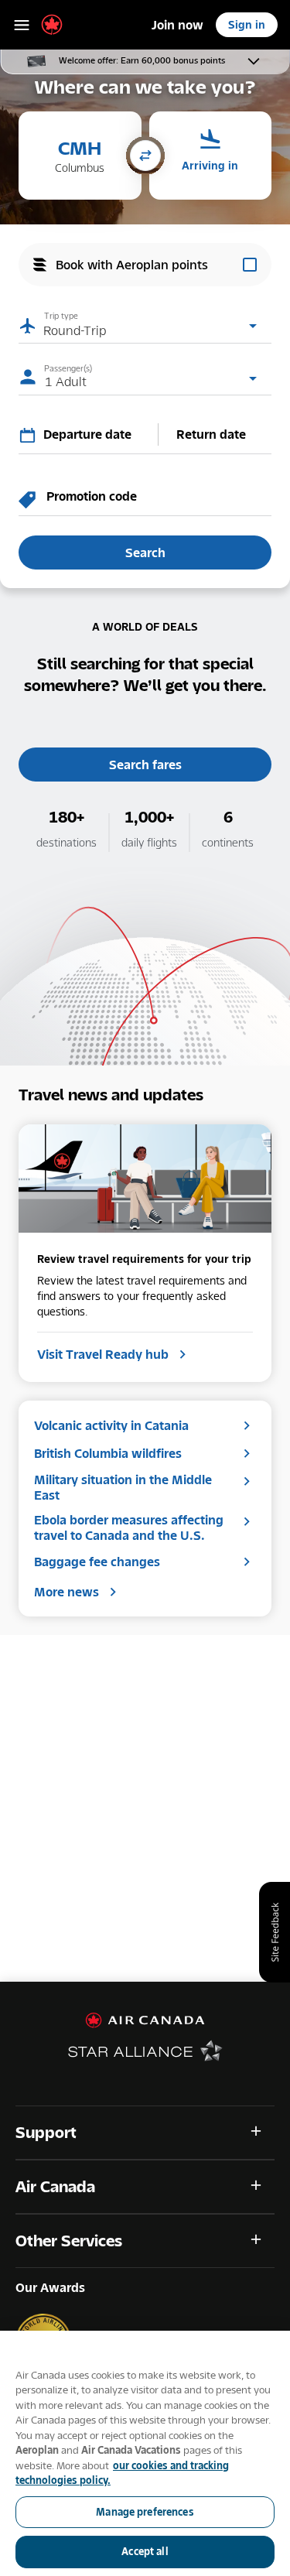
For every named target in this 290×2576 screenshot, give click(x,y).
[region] (145, 2453)
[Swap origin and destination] (145, 157)
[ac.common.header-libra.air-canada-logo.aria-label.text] (52, 25)
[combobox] (97, 434)
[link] (177, 25)
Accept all (145, 2551)
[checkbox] (145, 265)
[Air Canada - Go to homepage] (145, 2020)
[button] (80, 156)
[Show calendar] (31, 435)
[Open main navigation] (22, 25)
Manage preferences (145, 2512)
